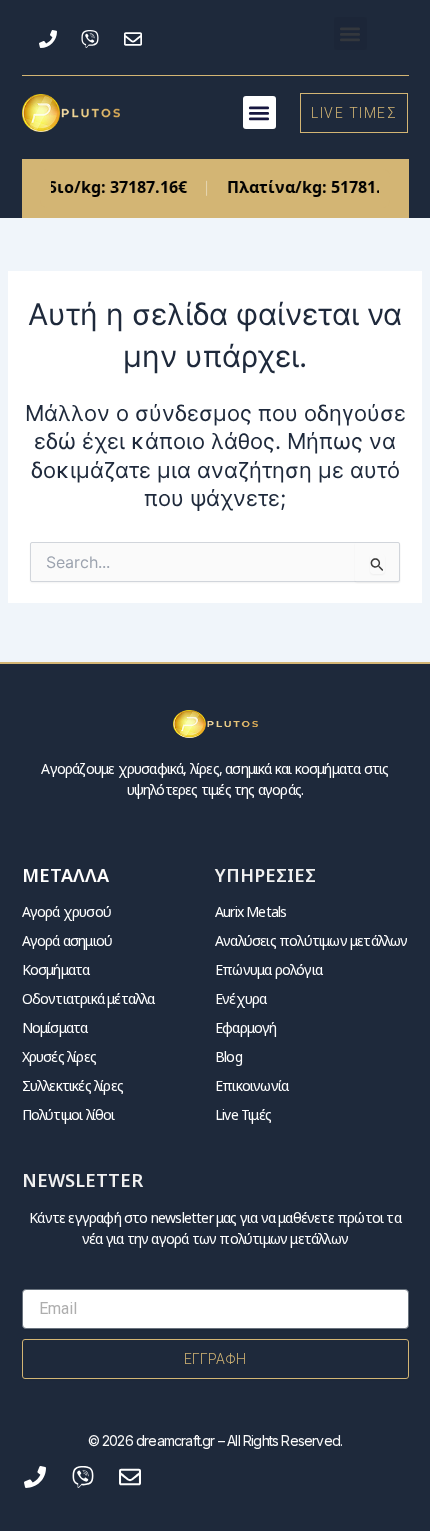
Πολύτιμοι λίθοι (68, 1114)
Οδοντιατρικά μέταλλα (88, 998)
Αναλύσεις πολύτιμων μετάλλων (311, 940)
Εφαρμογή (246, 1027)
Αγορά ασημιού (67, 940)
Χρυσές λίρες (59, 1056)
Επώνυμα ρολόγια (268, 969)
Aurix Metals (250, 911)
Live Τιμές (243, 1114)
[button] (350, 33)
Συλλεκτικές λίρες (72, 1085)
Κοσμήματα (56, 969)
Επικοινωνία (251, 1085)
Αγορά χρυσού (66, 911)
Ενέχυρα (240, 998)
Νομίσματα (55, 1027)
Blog (228, 1056)
